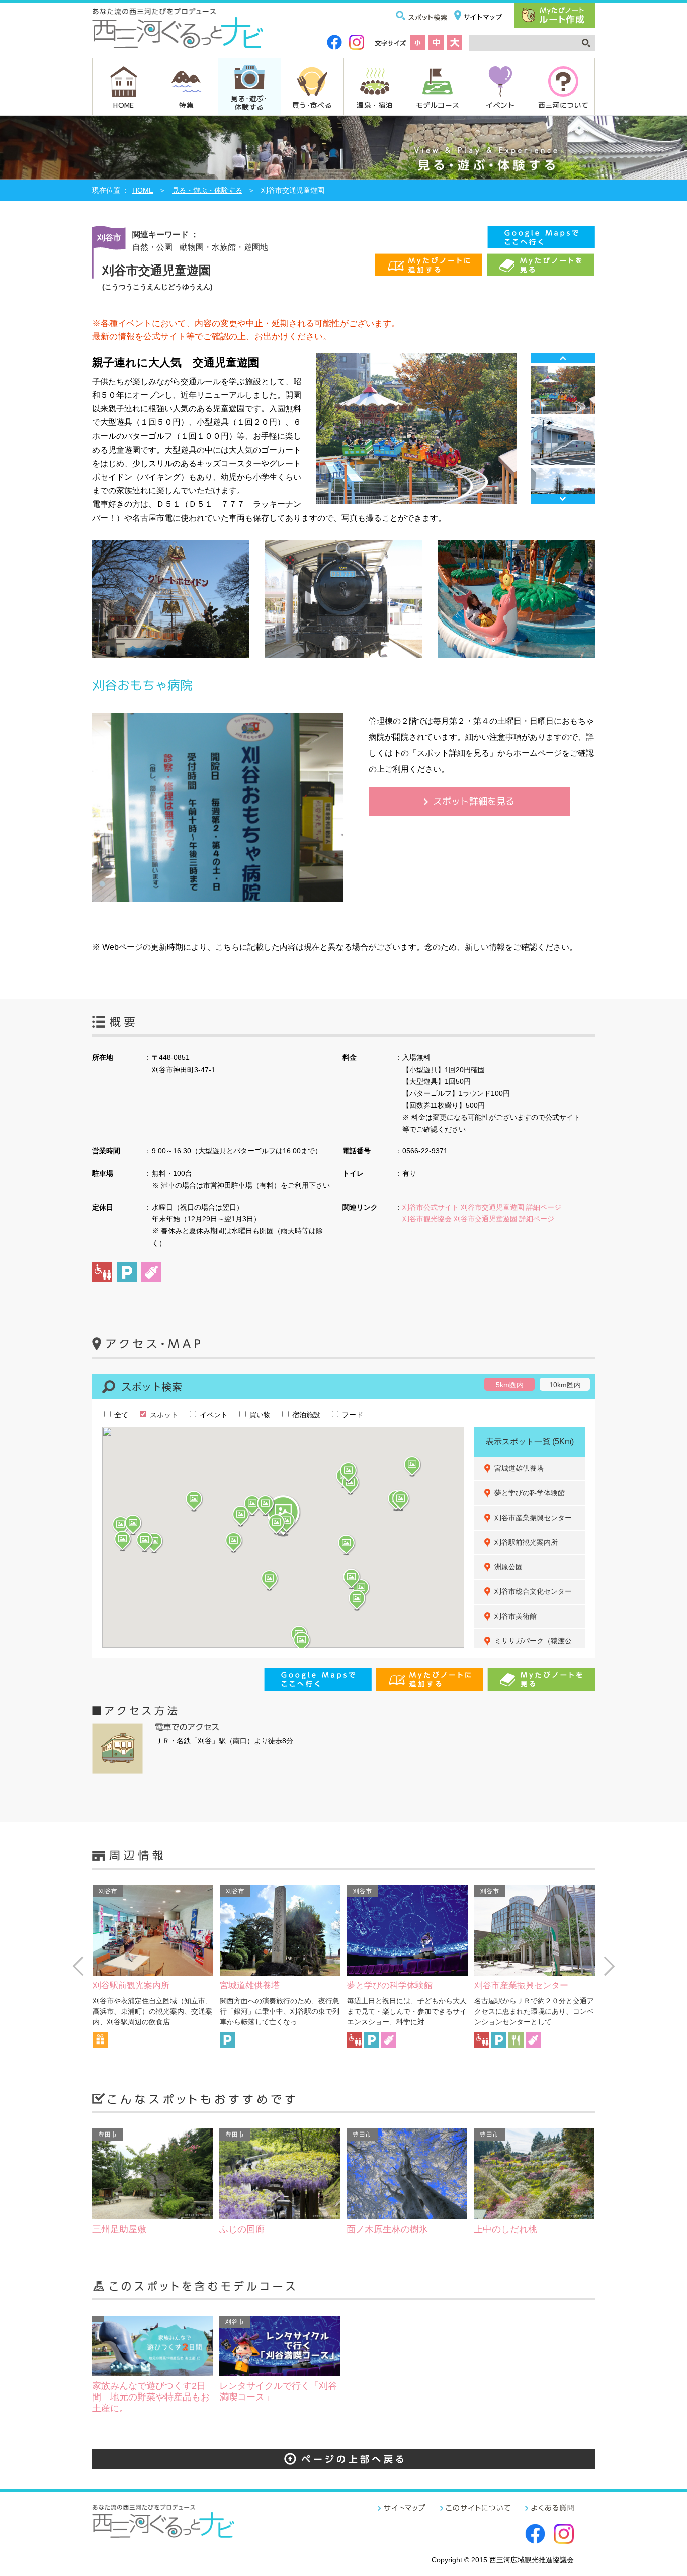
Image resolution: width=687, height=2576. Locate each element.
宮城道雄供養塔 (519, 1468)
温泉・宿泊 (375, 105)
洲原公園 (508, 1567)
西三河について (564, 105)
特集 (186, 105)
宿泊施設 (305, 1415)
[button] (287, 1522)
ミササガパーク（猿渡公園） (533, 1646)
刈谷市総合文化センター (533, 1591)
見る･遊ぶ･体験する (249, 102)
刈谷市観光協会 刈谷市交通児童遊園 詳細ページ (478, 1219)
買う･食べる (312, 105)
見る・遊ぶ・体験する (207, 190)
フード (352, 1415)
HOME (124, 105)
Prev (563, 358)
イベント (500, 105)
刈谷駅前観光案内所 (526, 1542)
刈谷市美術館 (516, 1616)
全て (120, 1415)
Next (563, 499)
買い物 (259, 1415)
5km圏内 (510, 1385)
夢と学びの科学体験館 (530, 1493)
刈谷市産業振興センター (533, 1518)
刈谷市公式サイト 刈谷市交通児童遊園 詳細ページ (482, 1207)
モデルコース (438, 105)
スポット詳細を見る (474, 801)
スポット (163, 1415)
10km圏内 (565, 1385)
